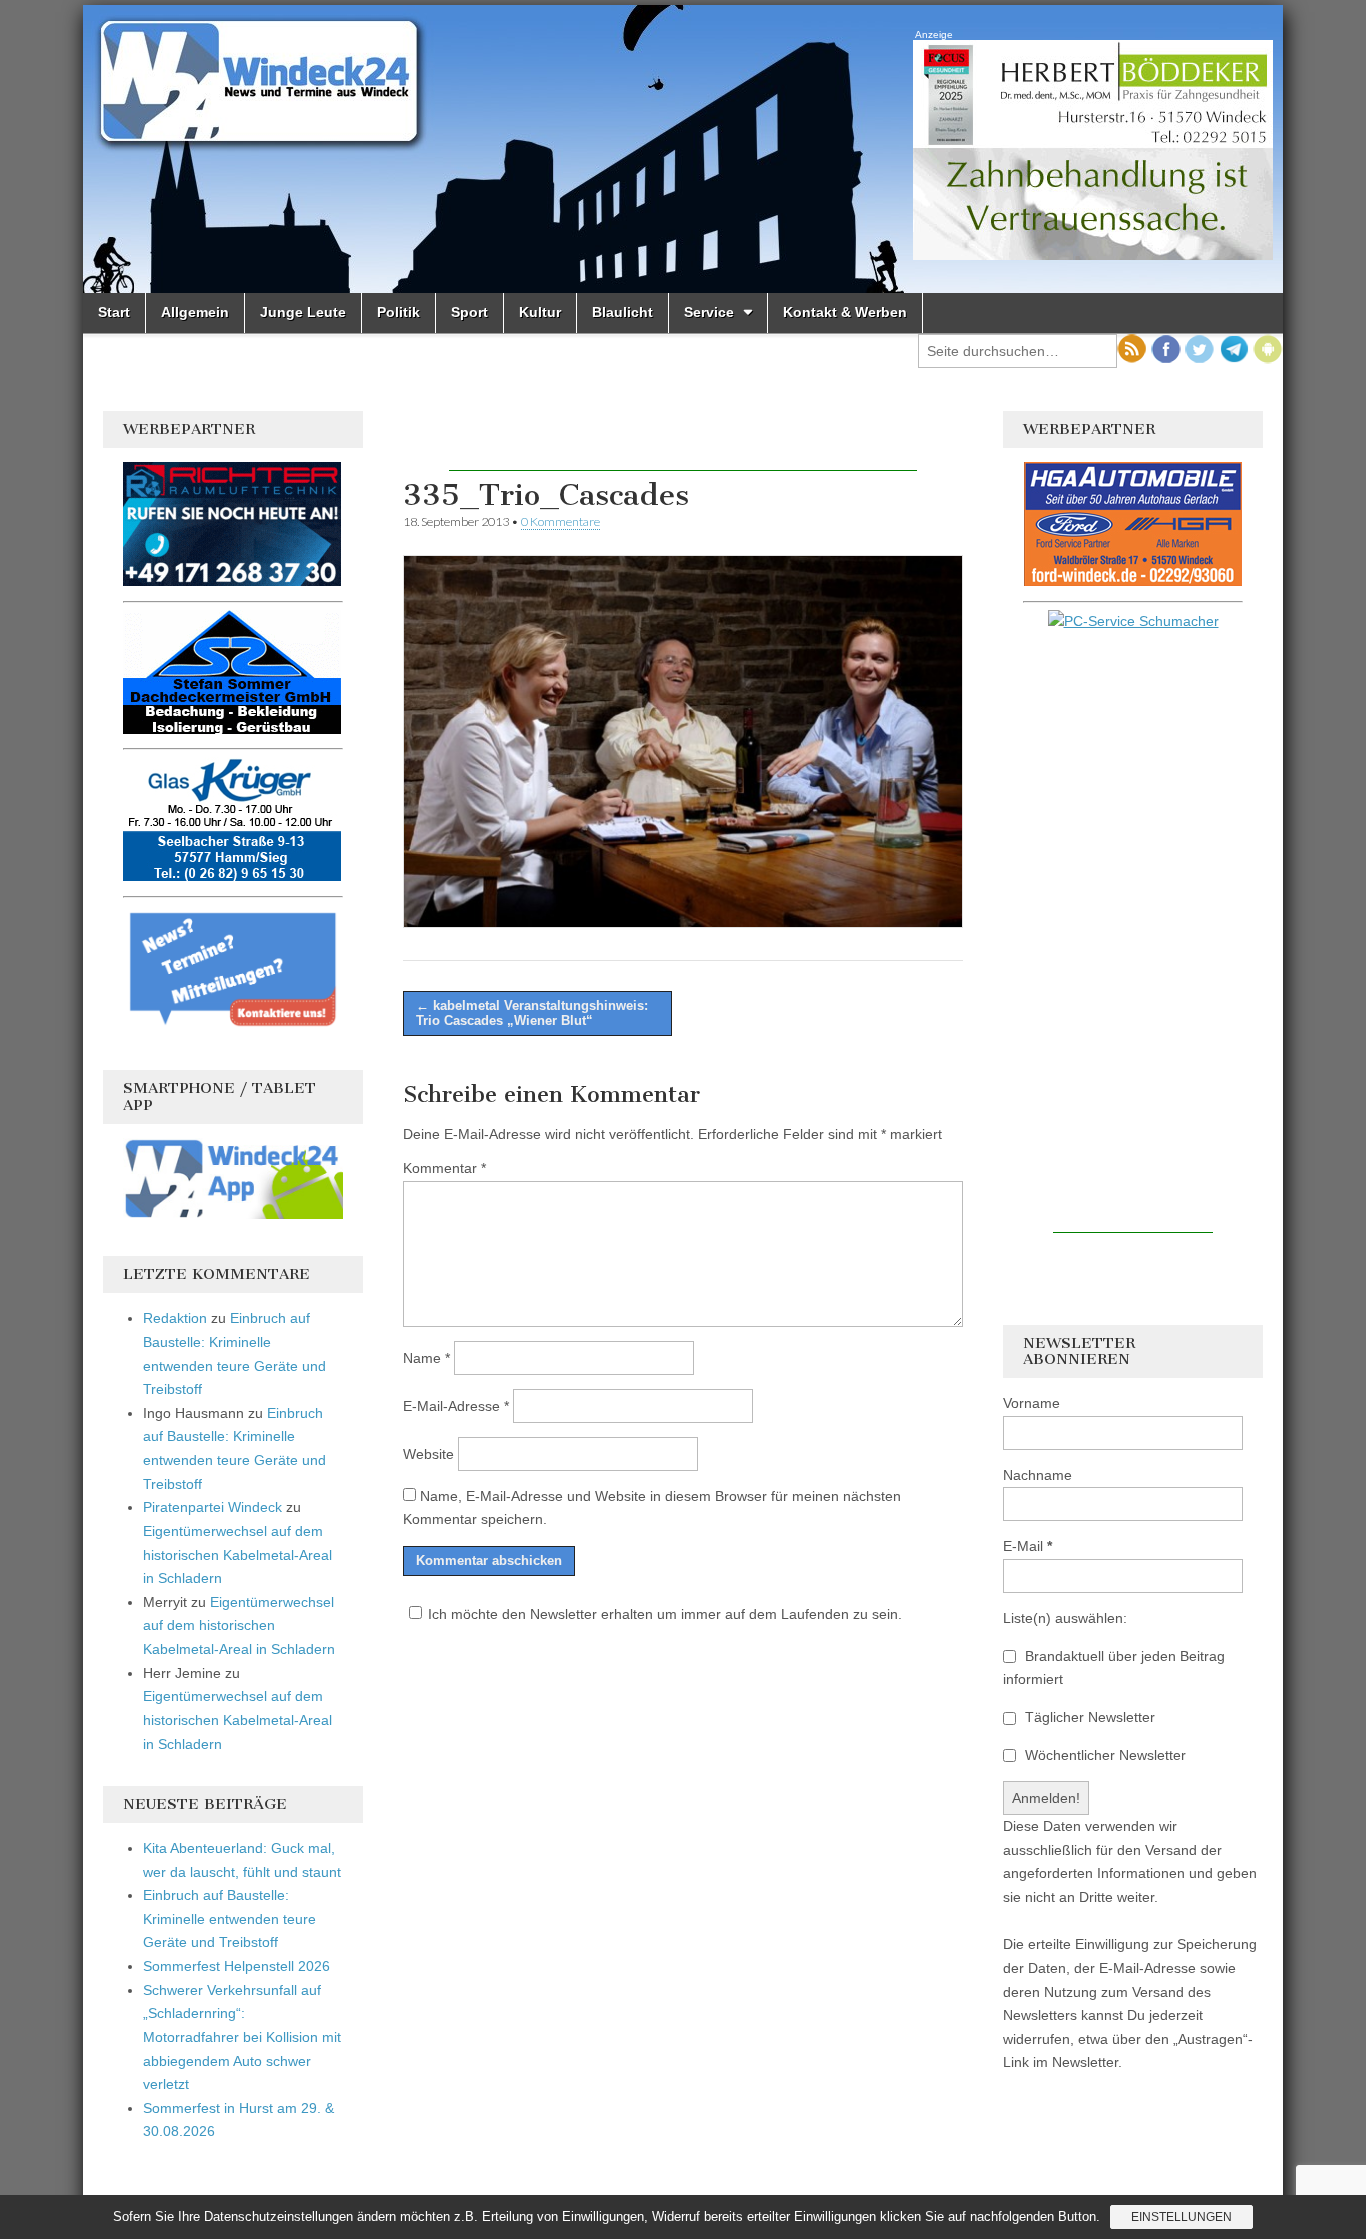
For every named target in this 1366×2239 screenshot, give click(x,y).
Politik (398, 312)
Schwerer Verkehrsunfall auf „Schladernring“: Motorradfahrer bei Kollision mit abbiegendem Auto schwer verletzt (242, 2037)
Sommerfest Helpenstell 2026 (236, 1966)
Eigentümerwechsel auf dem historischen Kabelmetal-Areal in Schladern (237, 1554)
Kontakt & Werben (845, 312)
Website (428, 1454)
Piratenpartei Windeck (212, 1507)
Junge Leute (303, 312)
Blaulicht (622, 312)
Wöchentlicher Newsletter (1103, 1755)
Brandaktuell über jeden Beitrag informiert (1114, 1668)
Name (426, 1358)
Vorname (1031, 1403)
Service (709, 312)
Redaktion (175, 1318)
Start (114, 312)
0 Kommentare (560, 521)
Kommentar (444, 1168)
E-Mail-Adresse (456, 1406)
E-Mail (1027, 1546)
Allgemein (195, 312)
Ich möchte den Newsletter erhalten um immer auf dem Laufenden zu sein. (665, 1614)
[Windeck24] (683, 149)
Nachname (1037, 1475)
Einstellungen (1181, 2217)
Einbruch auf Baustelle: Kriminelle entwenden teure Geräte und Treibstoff (229, 1918)
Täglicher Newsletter (1088, 1717)
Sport (469, 312)
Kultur (540, 312)
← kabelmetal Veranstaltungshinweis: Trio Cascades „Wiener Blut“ (532, 1013)
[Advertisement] (683, 441)
